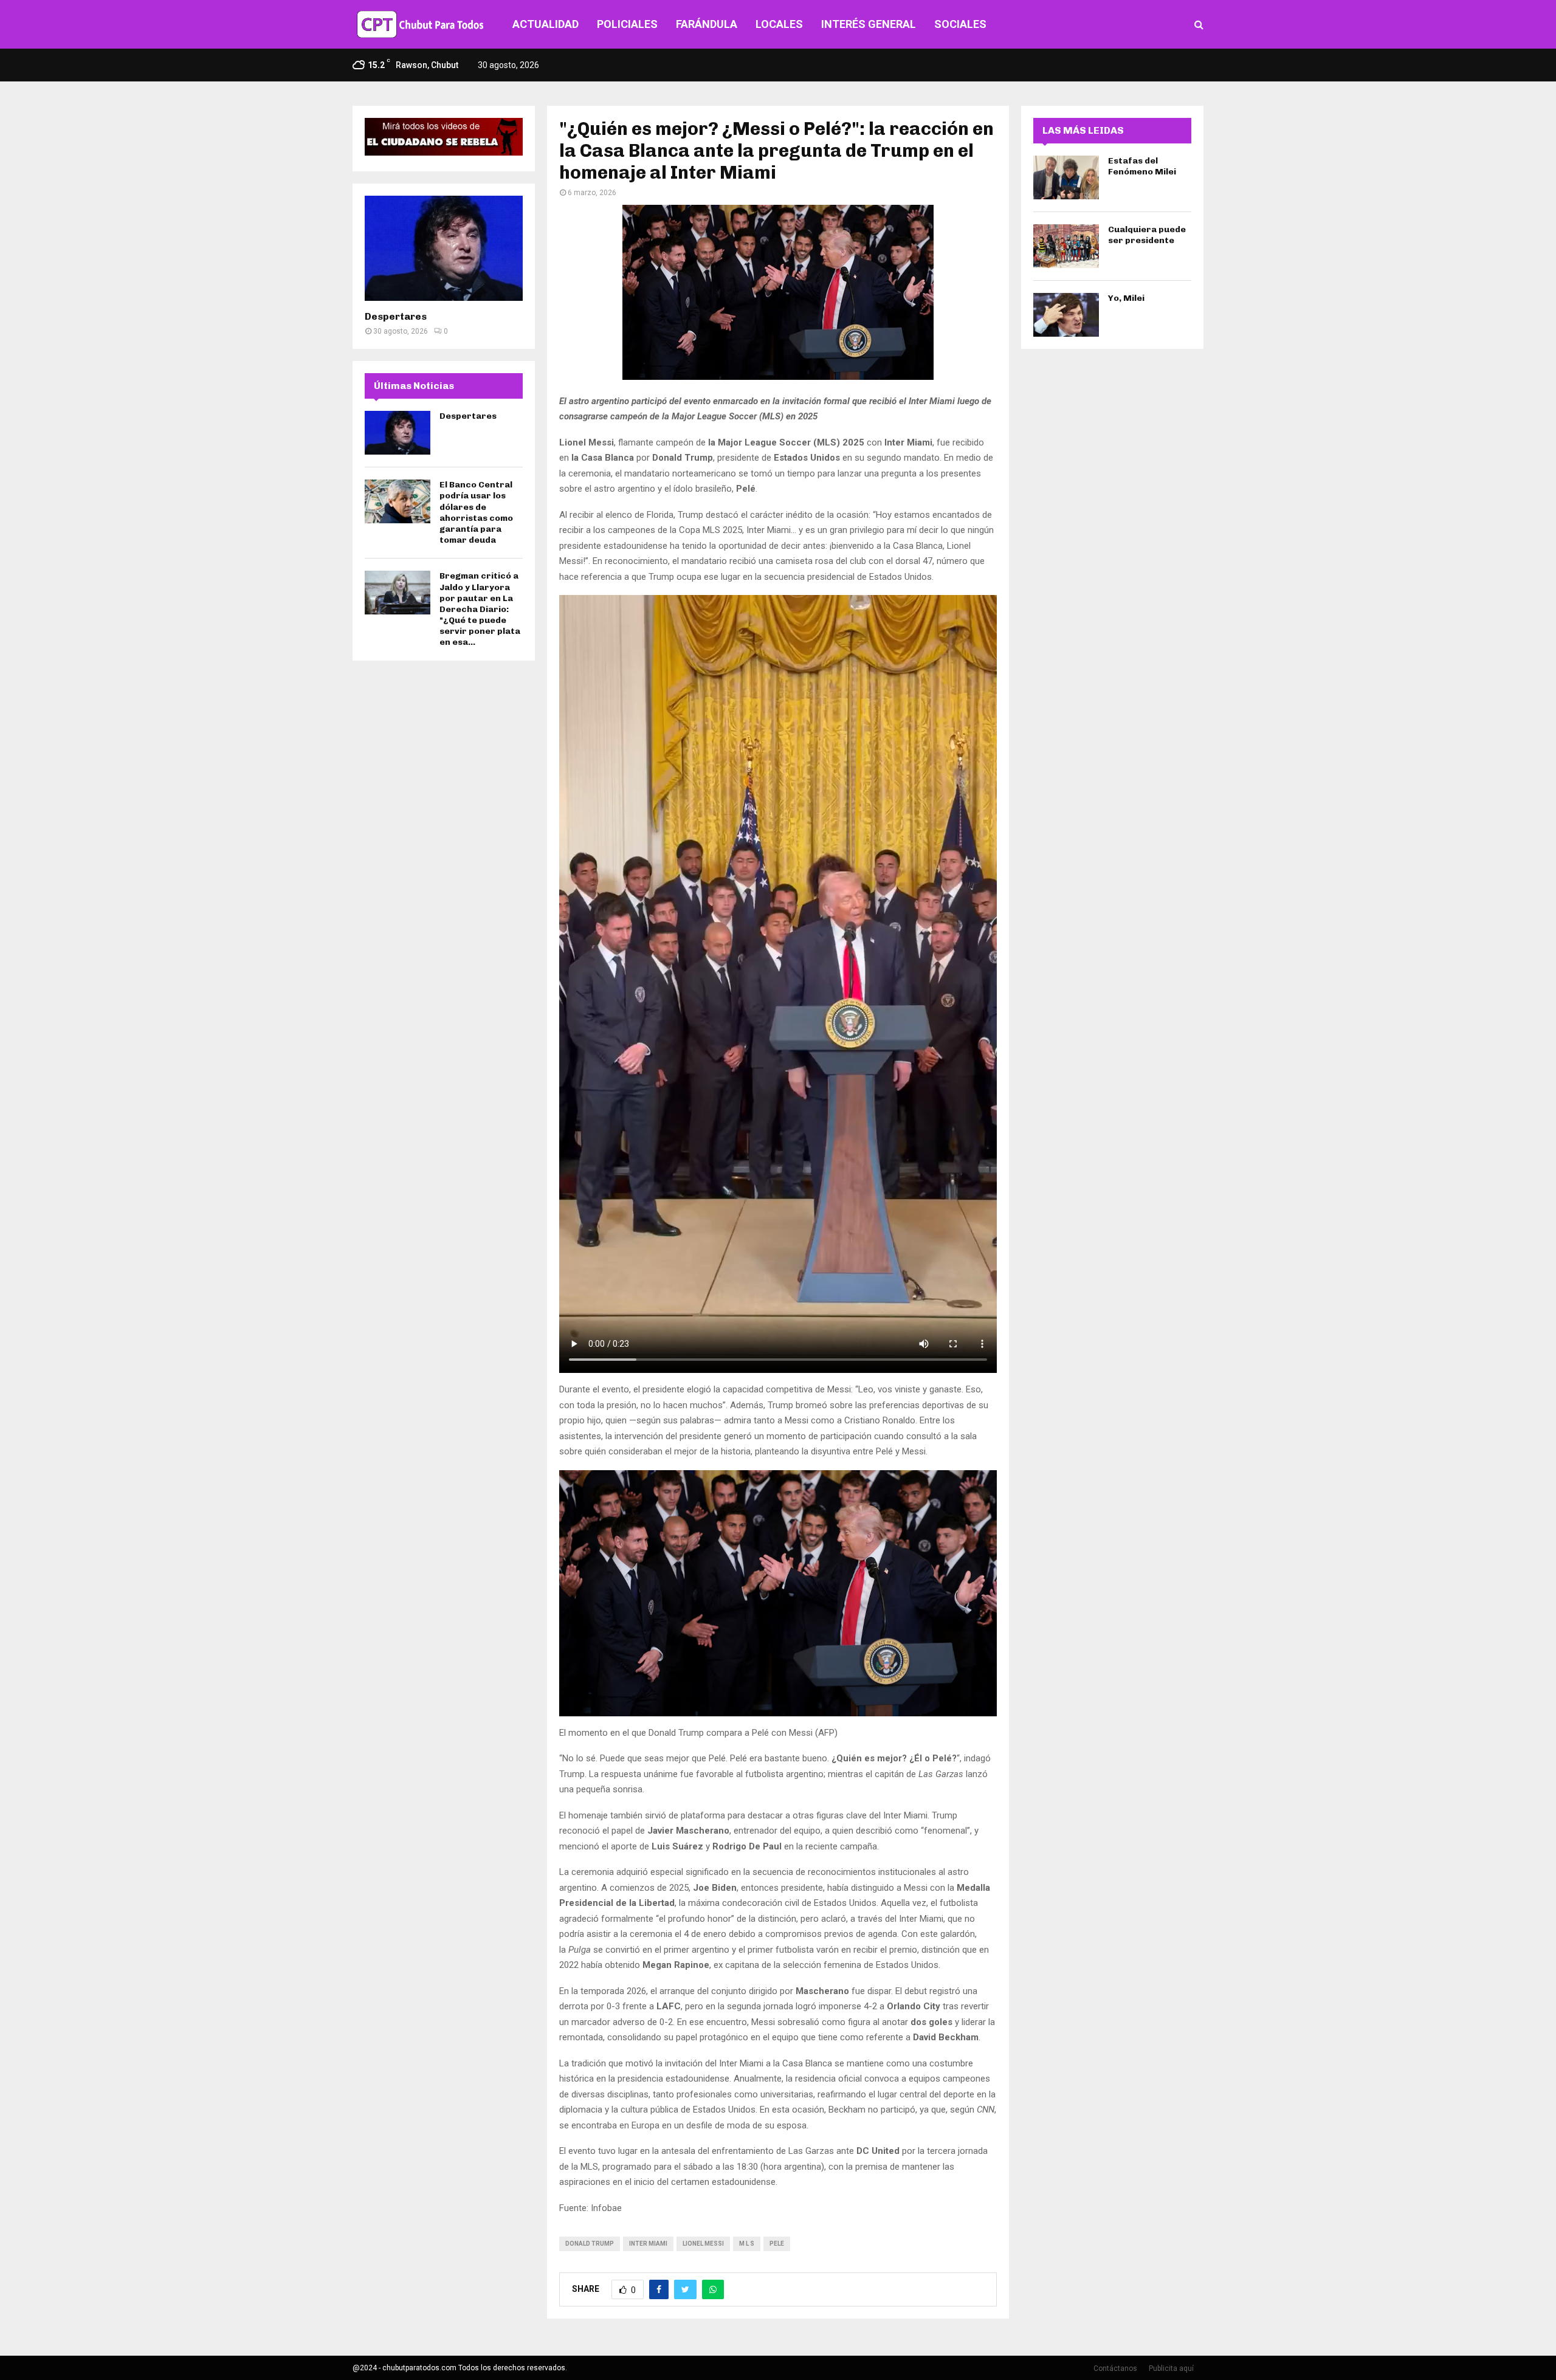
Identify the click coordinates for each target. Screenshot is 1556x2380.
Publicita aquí (1171, 2368)
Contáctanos (1115, 2368)
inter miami (648, 2244)
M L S (747, 2244)
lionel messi (703, 2244)
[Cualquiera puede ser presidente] (1066, 246)
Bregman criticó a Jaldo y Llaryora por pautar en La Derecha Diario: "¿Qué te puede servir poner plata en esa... (480, 609)
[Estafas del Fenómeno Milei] (1066, 177)
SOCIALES (960, 24)
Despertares (396, 316)
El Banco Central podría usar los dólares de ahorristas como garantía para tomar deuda (476, 512)
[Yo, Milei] (1066, 315)
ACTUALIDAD (546, 24)
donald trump (590, 2244)
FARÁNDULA (707, 24)
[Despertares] (444, 248)
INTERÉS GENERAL (869, 24)
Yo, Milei (1126, 298)
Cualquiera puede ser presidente (1147, 235)
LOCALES (779, 24)
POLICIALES (627, 24)
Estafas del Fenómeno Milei (1142, 166)
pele (777, 2244)
